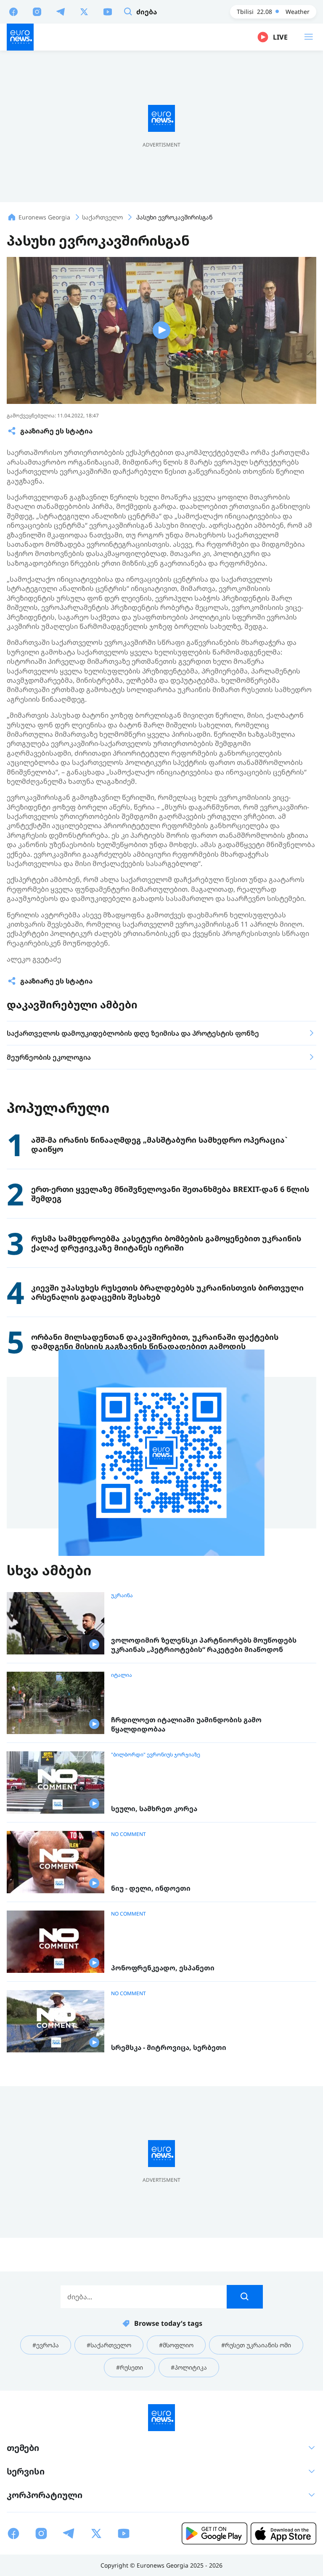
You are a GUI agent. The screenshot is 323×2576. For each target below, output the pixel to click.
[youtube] (108, 11)
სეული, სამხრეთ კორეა (154, 1809)
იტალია (122, 1675)
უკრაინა (122, 1595)
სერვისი (26, 2471)
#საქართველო (109, 2345)
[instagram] (37, 11)
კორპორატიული (45, 2495)
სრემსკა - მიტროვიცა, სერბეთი (169, 2048)
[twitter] (84, 11)
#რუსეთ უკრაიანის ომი (256, 2345)
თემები (23, 2448)
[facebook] (13, 11)
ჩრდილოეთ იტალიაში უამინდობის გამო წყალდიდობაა (186, 1725)
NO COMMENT (128, 1834)
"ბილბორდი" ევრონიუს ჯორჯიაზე (156, 1755)
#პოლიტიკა (189, 2367)
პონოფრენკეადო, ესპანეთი (163, 1968)
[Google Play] (214, 2533)
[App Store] (283, 2533)
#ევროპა (46, 2345)
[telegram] (61, 11)
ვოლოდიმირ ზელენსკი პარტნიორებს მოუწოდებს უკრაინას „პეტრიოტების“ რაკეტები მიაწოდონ (204, 1645)
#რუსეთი (130, 2367)
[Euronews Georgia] (20, 37)
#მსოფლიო (176, 2345)
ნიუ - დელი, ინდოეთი (151, 1888)
